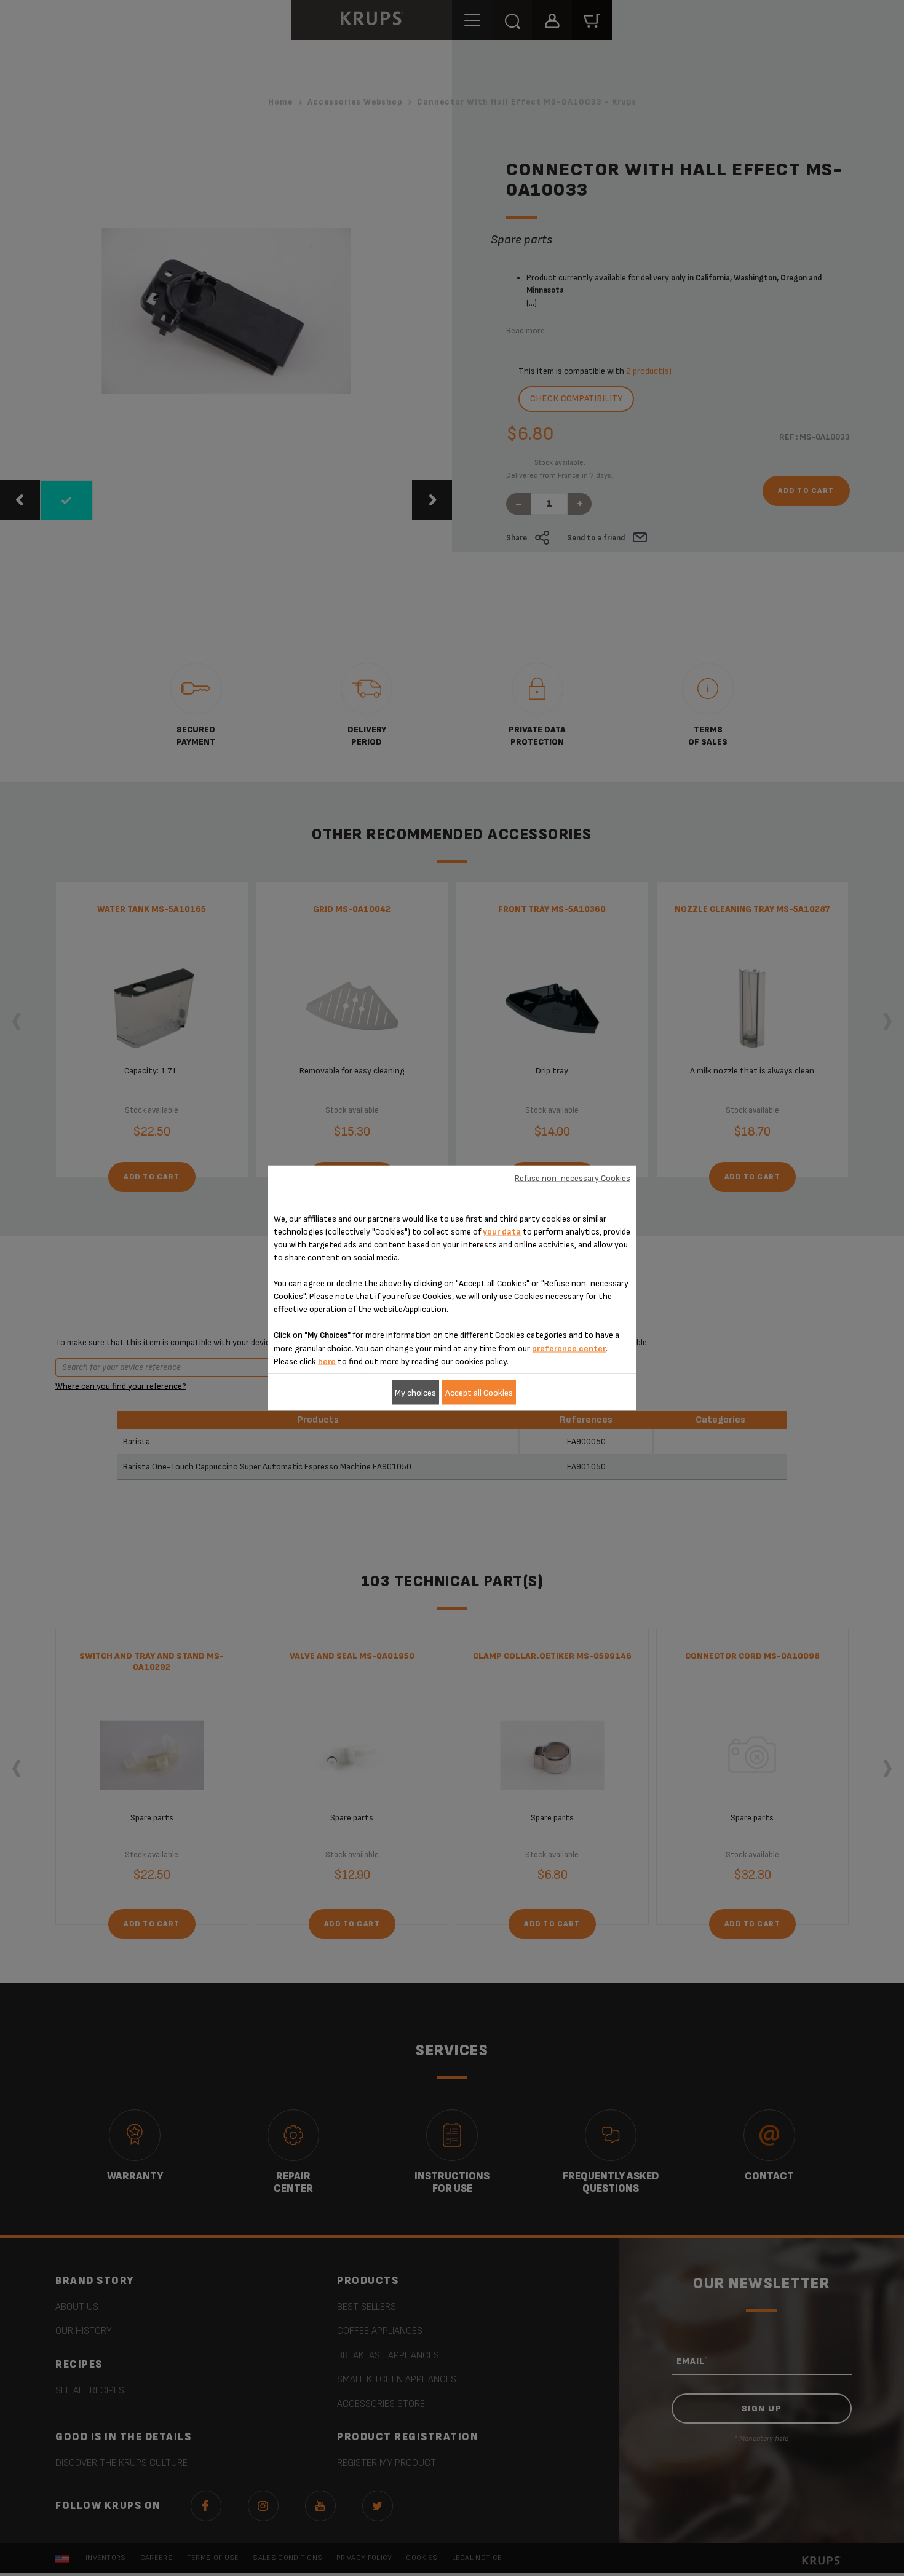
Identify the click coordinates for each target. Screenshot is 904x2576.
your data (502, 1232)
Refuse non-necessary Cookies (573, 1178)
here (327, 1361)
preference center (569, 1349)
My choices (415, 1392)
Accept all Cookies (479, 1392)
